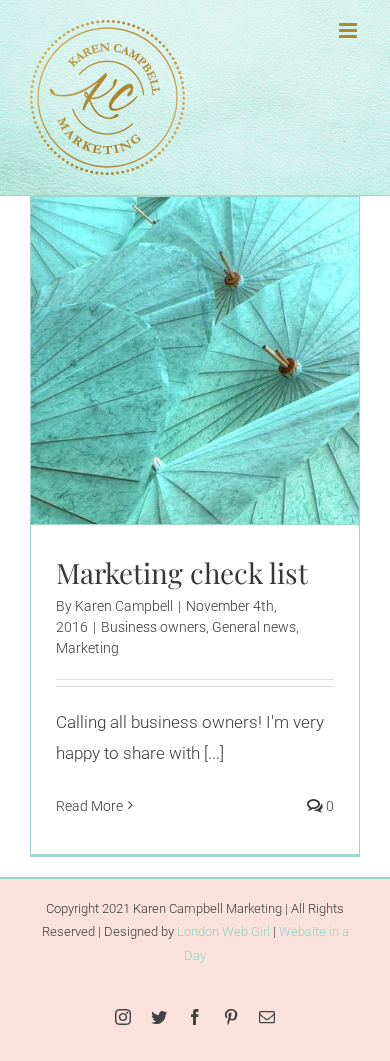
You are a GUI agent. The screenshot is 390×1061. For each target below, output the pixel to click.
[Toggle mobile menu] (349, 30)
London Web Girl (223, 931)
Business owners (115, 402)
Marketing (295, 402)
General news (216, 402)
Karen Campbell (124, 606)
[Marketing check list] (195, 360)
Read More (89, 806)
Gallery (220, 323)
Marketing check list (170, 323)
